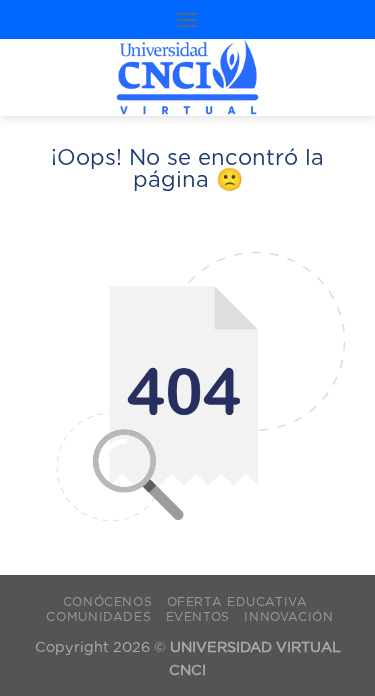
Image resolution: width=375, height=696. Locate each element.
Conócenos (108, 601)
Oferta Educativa (237, 601)
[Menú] (187, 19)
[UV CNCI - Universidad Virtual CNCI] (187, 77)
